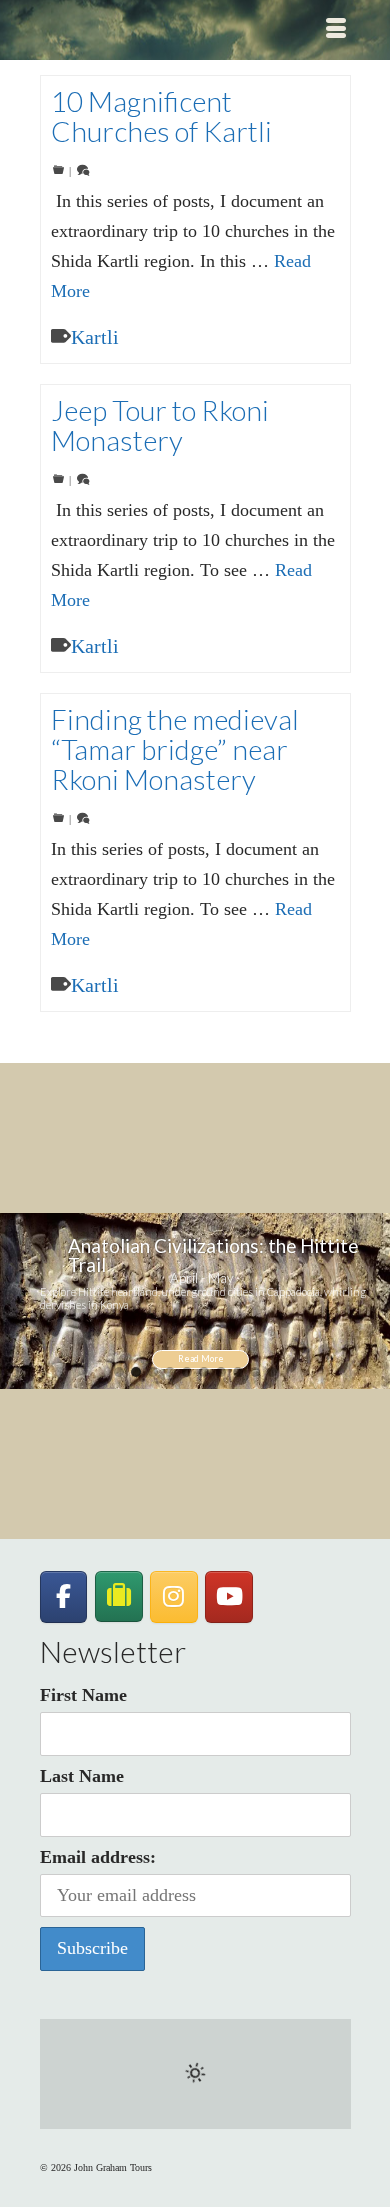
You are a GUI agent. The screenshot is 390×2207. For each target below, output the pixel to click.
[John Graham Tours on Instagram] (174, 1597)
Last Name (82, 1776)
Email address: (98, 1857)
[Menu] (336, 30)
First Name (83, 1695)
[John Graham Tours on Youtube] (229, 1597)
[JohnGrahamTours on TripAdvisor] (119, 1596)
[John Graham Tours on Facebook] (64, 1597)
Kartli (95, 337)
